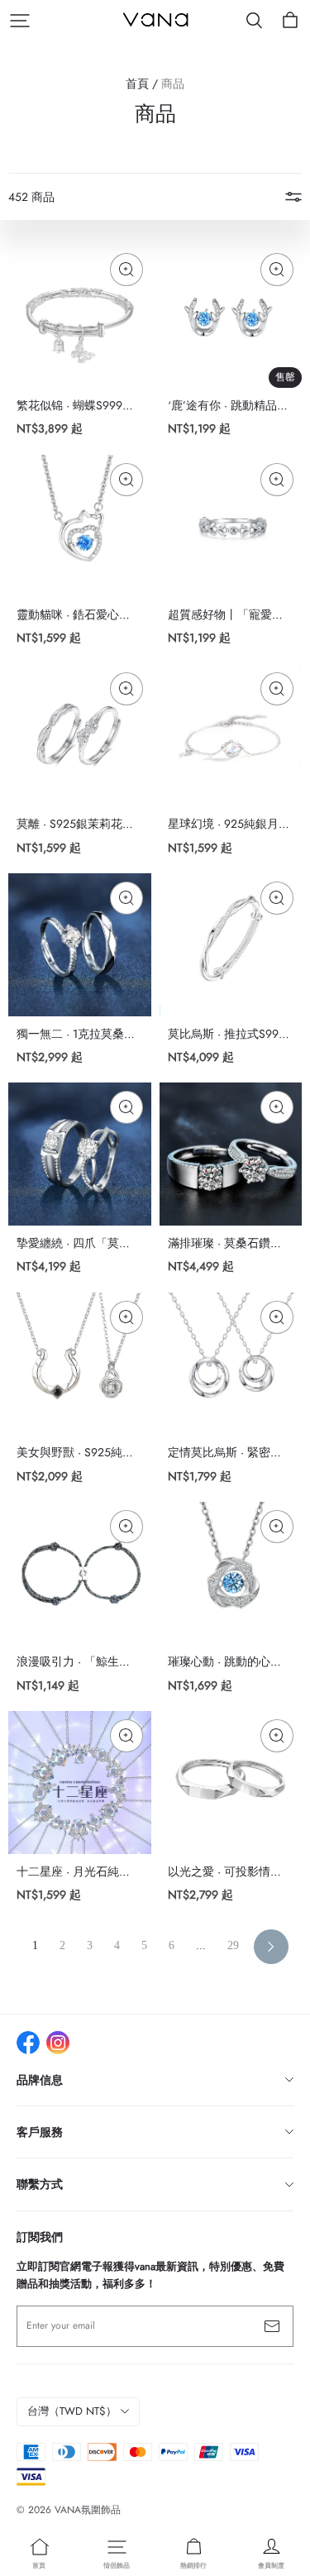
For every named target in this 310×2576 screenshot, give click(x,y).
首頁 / (142, 84)
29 (233, 1945)
